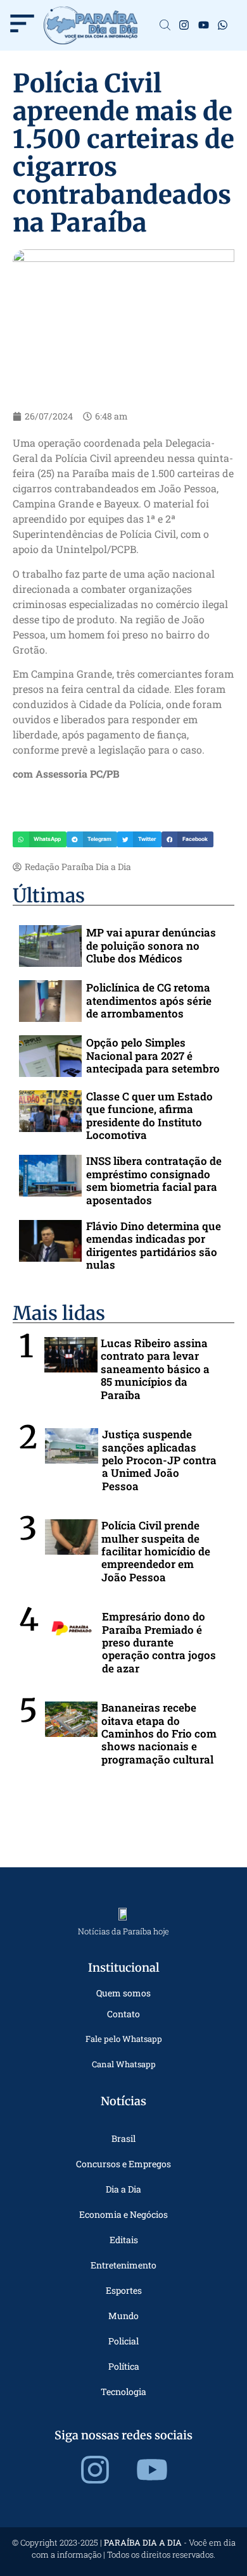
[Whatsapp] (223, 26)
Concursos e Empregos (123, 2164)
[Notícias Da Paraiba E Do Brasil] (165, 26)
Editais (124, 2240)
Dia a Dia (123, 2189)
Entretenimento (123, 2265)
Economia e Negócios (123, 2214)
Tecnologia (123, 2392)
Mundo (123, 2316)
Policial (123, 2341)
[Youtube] (204, 26)
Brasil (123, 2138)
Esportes (124, 2290)
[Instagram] (184, 26)
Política (124, 2366)
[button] (40, 840)
